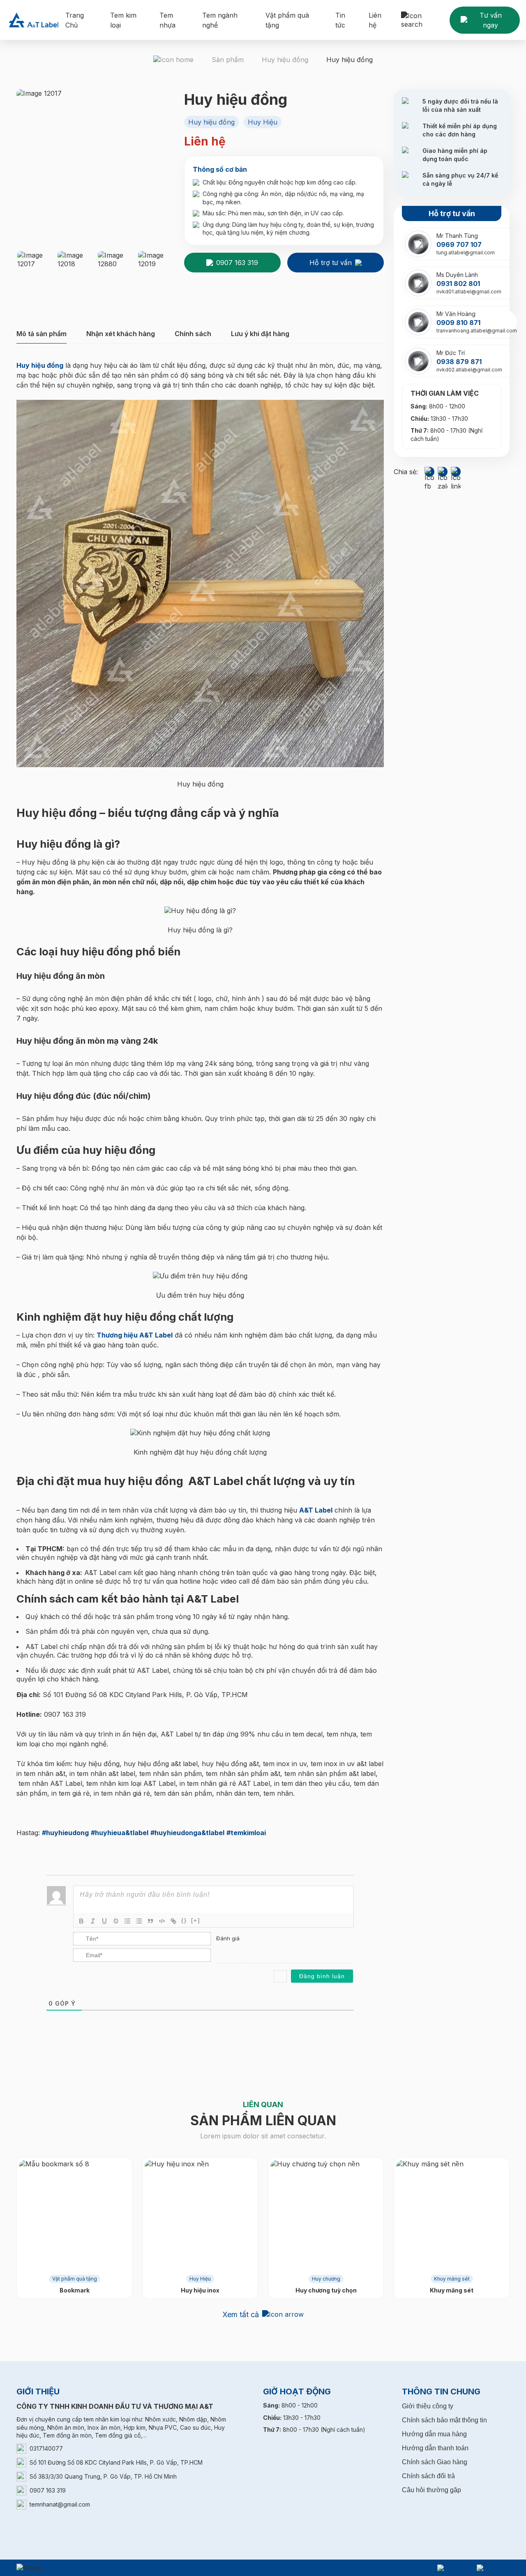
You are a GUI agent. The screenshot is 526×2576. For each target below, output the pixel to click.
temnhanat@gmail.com (60, 2504)
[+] (196, 1920)
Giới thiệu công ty (428, 2406)
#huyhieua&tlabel (120, 1833)
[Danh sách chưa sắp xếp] (139, 1921)
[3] (236, 1951)
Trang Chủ (75, 20)
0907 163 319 (48, 2490)
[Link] (173, 1921)
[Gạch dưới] (104, 1921)
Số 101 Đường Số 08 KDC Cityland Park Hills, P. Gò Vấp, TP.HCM (116, 2462)
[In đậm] (81, 1921)
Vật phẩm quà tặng (287, 20)
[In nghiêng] (93, 1921)
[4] (245, 1951)
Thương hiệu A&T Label (135, 1335)
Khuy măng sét (452, 2279)
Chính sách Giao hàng (435, 2462)
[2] (227, 1951)
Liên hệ (375, 20)
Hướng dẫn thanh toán (435, 2448)
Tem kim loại (123, 20)
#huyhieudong (65, 1833)
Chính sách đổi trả (428, 2476)
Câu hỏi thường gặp (431, 2490)
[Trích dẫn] (150, 1921)
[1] (219, 1951)
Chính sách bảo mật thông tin (444, 2420)
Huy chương (326, 2279)
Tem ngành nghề (220, 20)
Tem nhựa (167, 20)
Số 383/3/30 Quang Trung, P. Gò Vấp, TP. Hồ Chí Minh (103, 2476)
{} (184, 1920)
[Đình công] (116, 1921)
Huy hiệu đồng (285, 60)
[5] (253, 1951)
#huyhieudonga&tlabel (187, 1833)
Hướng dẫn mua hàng (434, 2434)
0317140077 (46, 2448)
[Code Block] (162, 1921)
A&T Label (316, 1510)
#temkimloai (246, 1833)
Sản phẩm (228, 60)
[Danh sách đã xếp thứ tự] (127, 1921)
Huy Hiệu (200, 2279)
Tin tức (340, 20)
